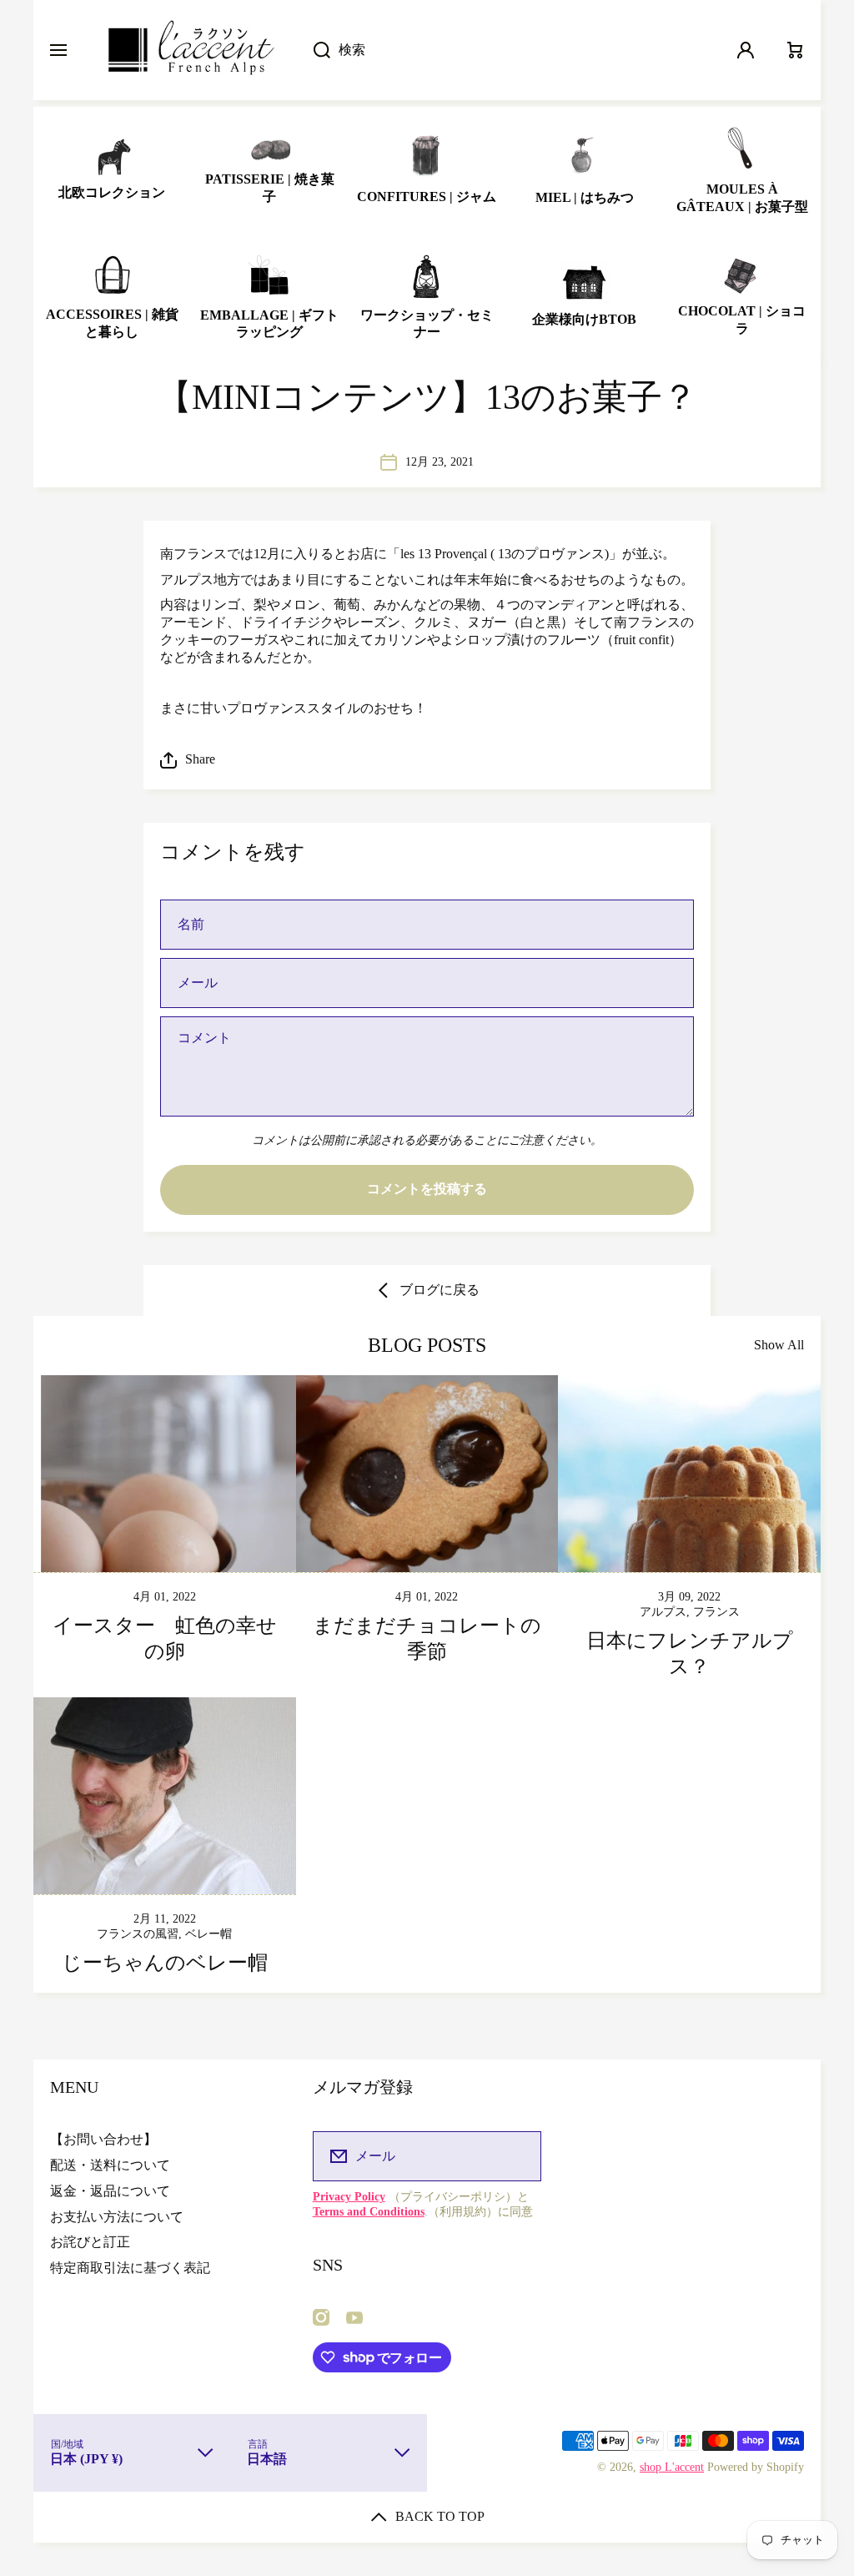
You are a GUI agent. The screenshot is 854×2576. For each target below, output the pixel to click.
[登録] (518, 2156)
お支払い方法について (117, 2217)
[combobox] (508, 50)
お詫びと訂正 (90, 2242)
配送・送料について (110, 2165)
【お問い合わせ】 (103, 2139)
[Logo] (190, 50)
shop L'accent (672, 2467)
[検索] (313, 50)
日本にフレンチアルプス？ (690, 1653)
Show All (779, 1345)
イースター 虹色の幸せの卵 (165, 1638)
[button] (427, 760)
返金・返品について (110, 2191)
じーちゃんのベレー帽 (165, 1963)
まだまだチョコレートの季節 (427, 1638)
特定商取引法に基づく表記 (130, 2268)
